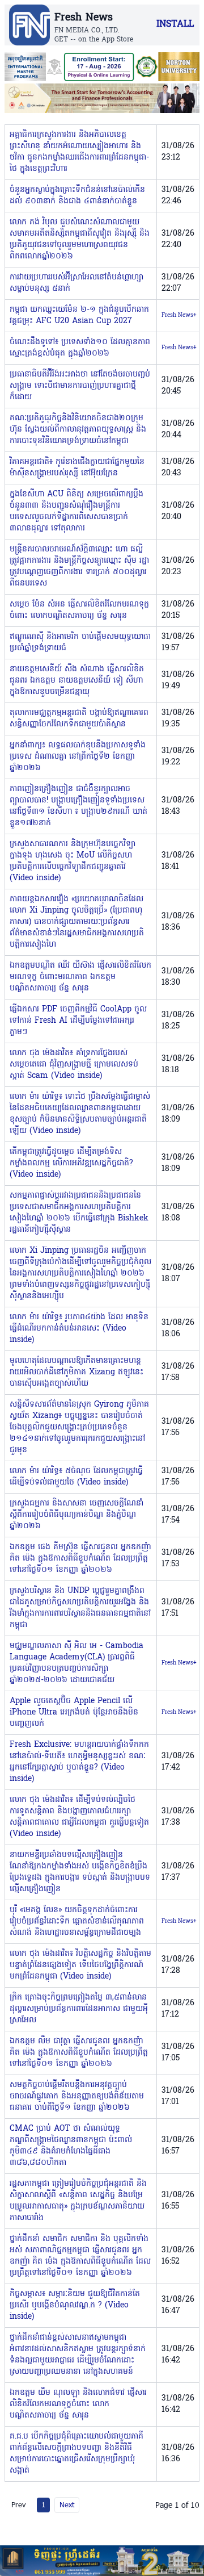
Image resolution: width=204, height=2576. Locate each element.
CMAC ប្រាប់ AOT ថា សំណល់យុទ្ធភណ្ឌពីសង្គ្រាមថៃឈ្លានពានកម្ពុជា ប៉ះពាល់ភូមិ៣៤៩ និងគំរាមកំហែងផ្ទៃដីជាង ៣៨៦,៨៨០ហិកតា (71, 2146)
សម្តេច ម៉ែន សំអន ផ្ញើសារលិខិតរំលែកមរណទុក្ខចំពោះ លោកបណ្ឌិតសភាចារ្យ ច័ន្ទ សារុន (79, 610)
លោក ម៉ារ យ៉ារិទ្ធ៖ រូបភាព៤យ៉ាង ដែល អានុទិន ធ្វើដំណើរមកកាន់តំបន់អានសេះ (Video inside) (79, 1329)
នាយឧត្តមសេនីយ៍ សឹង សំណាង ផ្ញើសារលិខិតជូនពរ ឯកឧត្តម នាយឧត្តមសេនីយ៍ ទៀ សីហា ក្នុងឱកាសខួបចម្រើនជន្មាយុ (77, 681)
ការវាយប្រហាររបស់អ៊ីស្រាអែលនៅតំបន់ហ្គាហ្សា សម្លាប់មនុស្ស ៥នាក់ (76, 283)
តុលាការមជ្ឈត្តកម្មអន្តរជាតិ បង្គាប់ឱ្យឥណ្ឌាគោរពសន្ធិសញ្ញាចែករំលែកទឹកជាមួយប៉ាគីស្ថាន (79, 719)
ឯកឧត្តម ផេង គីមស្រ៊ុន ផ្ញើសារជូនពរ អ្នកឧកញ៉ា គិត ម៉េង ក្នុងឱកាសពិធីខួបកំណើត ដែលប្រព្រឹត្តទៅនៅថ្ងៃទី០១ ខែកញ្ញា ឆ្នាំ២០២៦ (80, 1559)
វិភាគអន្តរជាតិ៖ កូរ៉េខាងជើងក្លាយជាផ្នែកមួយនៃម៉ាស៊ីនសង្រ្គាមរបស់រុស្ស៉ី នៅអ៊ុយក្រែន (77, 468)
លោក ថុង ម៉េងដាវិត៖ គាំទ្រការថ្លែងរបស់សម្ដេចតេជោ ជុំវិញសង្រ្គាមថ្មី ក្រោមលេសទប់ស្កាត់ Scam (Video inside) (74, 1065)
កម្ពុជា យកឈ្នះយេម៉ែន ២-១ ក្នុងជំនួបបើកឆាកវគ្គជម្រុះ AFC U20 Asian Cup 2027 (79, 315)
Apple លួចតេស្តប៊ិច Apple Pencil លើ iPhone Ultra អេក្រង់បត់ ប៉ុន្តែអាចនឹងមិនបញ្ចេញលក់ (74, 1713)
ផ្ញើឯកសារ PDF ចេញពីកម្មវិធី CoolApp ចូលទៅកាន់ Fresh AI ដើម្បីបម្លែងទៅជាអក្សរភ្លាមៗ (78, 1021)
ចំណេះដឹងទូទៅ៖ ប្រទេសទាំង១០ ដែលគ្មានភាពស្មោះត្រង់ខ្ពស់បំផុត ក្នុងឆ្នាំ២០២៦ (80, 348)
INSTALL (175, 24)
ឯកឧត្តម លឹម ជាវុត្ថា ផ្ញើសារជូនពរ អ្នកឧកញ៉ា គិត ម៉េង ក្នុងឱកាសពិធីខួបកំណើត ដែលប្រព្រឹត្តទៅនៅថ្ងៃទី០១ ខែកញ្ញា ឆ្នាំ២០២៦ (79, 2053)
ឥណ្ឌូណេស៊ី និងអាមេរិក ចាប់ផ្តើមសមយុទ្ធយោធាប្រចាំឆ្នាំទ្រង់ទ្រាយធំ (80, 643)
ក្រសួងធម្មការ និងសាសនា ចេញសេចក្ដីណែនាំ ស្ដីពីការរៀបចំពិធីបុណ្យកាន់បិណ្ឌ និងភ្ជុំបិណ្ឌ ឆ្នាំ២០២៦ (76, 1515)
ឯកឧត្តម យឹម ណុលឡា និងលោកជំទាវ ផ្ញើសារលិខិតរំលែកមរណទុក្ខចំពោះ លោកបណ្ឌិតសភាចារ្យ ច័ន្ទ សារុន (78, 2404)
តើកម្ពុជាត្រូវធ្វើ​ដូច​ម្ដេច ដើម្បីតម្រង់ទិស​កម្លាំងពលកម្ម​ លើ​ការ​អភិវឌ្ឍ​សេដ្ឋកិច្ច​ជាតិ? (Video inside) (71, 1163)
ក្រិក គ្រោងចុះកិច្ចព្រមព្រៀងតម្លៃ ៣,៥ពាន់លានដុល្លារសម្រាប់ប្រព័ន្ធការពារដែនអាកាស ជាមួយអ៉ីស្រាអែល (79, 2009)
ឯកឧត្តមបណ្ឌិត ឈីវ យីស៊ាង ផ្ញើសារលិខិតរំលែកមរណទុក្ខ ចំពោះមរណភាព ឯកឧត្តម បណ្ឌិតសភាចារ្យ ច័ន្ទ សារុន (80, 977)
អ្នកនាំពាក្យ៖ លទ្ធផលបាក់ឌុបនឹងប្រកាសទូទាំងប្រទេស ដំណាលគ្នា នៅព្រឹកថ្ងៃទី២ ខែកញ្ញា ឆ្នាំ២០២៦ (78, 757)
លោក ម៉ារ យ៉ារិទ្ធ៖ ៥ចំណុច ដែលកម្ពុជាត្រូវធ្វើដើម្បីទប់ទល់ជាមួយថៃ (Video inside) (76, 1477)
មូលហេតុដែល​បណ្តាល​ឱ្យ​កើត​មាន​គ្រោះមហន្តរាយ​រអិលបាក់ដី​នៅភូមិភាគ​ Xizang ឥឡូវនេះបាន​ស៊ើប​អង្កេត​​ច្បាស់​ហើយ (76, 1372)
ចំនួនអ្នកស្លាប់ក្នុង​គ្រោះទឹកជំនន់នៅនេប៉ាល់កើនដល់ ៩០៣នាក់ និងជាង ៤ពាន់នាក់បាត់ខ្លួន (77, 196)
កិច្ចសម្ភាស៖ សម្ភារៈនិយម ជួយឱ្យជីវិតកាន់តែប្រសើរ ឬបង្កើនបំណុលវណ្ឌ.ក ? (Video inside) (75, 2305)
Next (67, 2504)
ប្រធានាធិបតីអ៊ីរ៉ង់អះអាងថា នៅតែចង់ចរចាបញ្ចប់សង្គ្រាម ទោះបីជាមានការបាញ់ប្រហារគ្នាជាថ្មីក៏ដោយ (80, 386)
